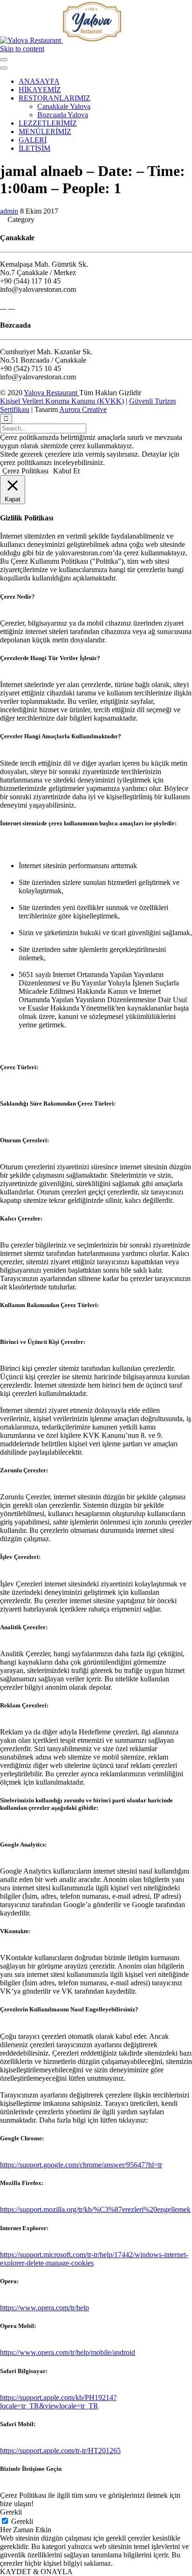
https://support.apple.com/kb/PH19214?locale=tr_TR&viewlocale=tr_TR (58, 2402)
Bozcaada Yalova (63, 115)
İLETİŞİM (34, 148)
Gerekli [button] (11, 2512)
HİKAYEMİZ (40, 90)
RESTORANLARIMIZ (55, 98)
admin (9, 211)
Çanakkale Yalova (64, 106)
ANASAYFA (39, 81)
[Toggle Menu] (4, 60)
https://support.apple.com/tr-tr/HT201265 (60, 2451)
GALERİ (33, 140)
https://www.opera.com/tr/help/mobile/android (68, 2352)
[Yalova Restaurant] (61, 40)
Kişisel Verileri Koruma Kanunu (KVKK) (62, 401)
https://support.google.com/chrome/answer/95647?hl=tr (81, 2165)
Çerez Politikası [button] (25, 471)
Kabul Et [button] (66, 471)
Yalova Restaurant (51, 393)
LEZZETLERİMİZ (48, 123)
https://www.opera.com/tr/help (45, 2308)
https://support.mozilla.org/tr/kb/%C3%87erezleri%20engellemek (95, 2209)
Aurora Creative (83, 409)
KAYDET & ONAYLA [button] (36, 2572)
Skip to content (22, 49)
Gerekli (22, 2521)
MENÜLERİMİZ (45, 131)
